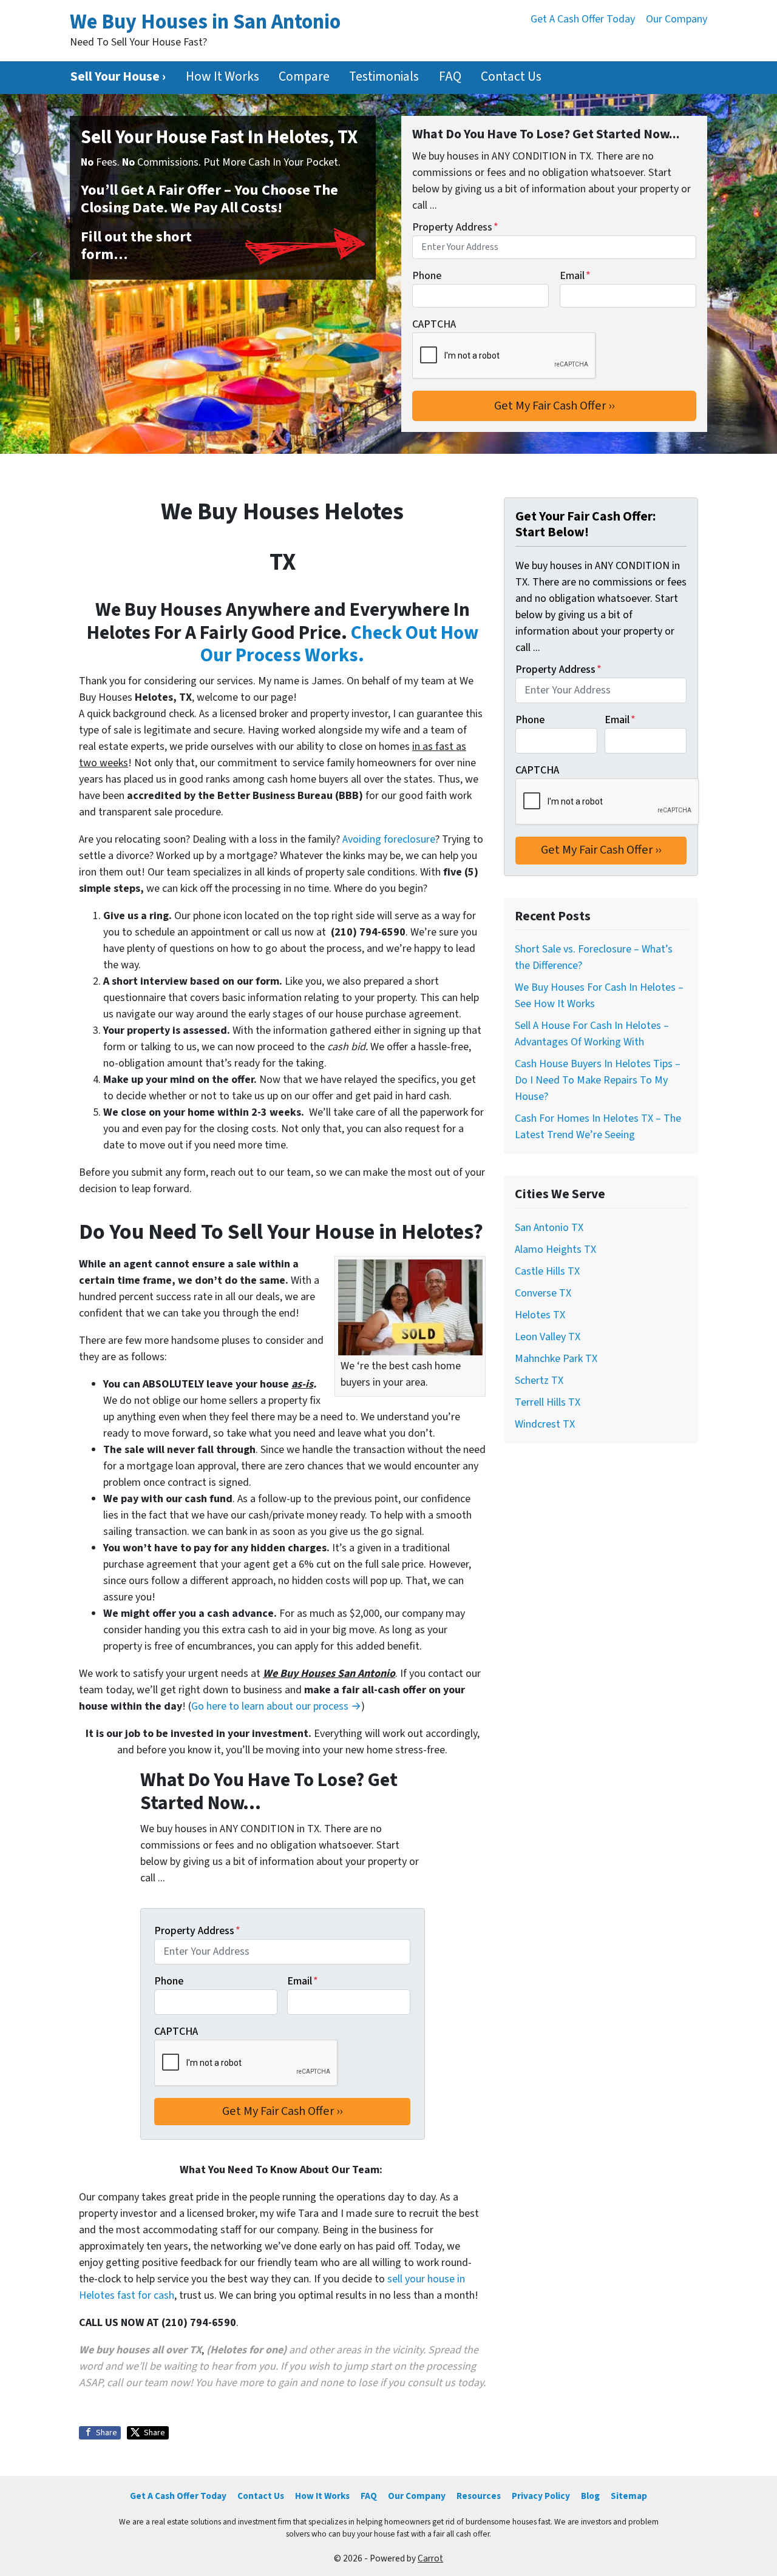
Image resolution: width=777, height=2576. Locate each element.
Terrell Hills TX (548, 1402)
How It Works (222, 77)
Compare (304, 77)
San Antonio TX (549, 1228)
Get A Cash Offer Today (583, 19)
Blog (590, 2496)
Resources (479, 2496)
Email (575, 276)
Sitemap (629, 2496)
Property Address (455, 227)
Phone (427, 276)
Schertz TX (539, 1381)
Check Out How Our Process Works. (339, 645)
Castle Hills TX (547, 1271)
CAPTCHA (434, 324)
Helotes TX (540, 1315)
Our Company (677, 19)
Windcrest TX (545, 1424)
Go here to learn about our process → (276, 1706)
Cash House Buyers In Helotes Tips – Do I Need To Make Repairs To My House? (598, 1080)
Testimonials (384, 77)
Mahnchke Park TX (556, 1359)
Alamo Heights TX (555, 1249)
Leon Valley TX (548, 1337)
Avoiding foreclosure (389, 839)
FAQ (450, 77)
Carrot (430, 2558)
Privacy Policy (541, 2496)
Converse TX (543, 1293)
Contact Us (511, 77)
